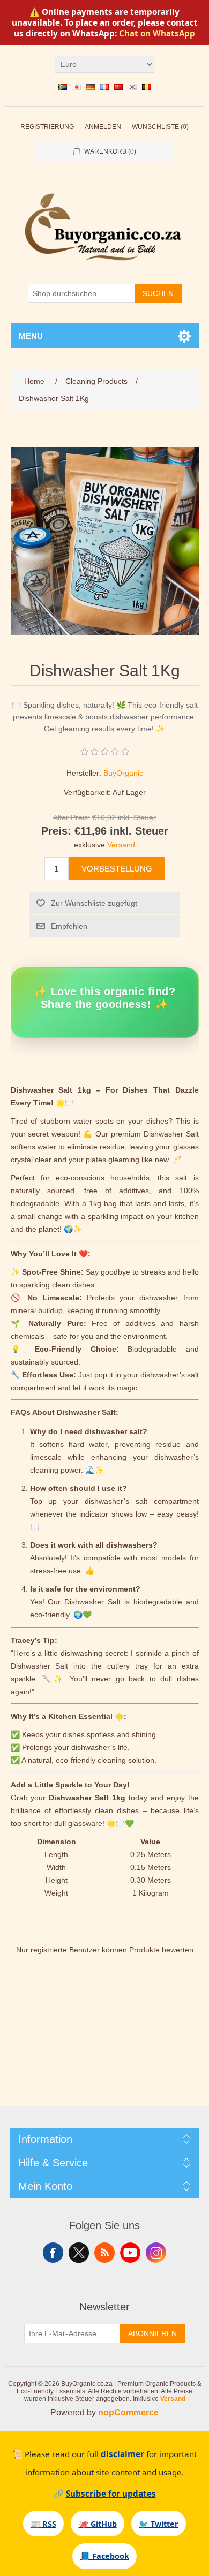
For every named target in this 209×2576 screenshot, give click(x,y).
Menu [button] (31, 336)
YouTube (130, 2253)
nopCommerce (128, 2412)
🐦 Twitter (159, 2524)
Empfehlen (69, 926)
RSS (104, 2253)
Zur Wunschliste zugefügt (94, 903)
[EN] (63, 87)
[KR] (132, 87)
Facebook (53, 2253)
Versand (121, 845)
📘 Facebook (105, 2556)
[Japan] (77, 87)
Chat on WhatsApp (157, 33)
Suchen (158, 293)
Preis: (56, 831)
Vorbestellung (117, 869)
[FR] (104, 87)
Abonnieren (152, 2333)
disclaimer (122, 2454)
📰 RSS (43, 2524)
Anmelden (103, 127)
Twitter (79, 2253)
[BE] (146, 87)
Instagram (156, 2253)
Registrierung (47, 127)
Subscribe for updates (111, 2494)
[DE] (91, 87)
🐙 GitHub (98, 2524)
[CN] (118, 87)
